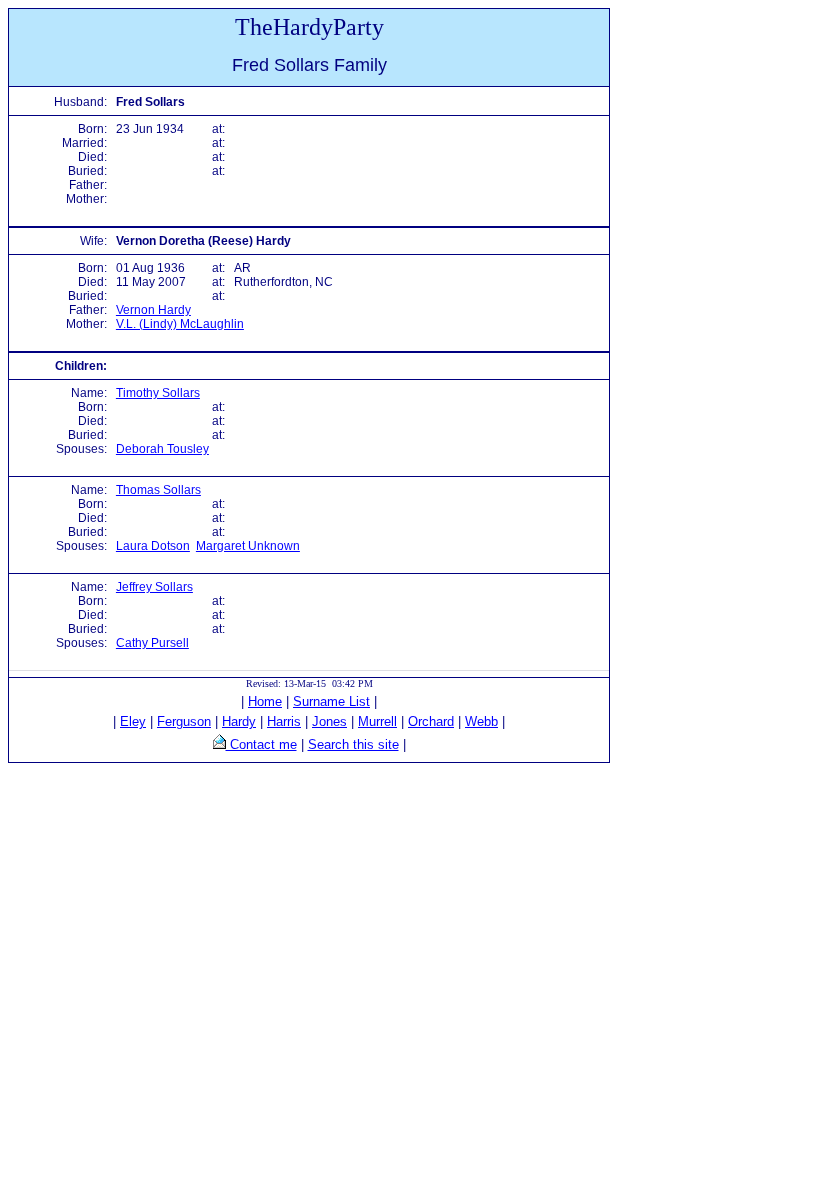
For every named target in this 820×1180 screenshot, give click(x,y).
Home (265, 701)
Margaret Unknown (248, 546)
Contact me (261, 744)
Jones (329, 721)
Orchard (431, 721)
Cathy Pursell (152, 643)
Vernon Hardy (153, 310)
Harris (284, 721)
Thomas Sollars (158, 490)
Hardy (239, 721)
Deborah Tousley (162, 449)
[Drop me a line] (219, 744)
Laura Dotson (153, 546)
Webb (481, 721)
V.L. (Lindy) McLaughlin (180, 324)
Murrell (377, 721)
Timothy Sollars (158, 393)
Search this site (353, 744)
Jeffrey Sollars (154, 587)
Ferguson (184, 721)
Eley (133, 721)
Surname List (331, 701)
